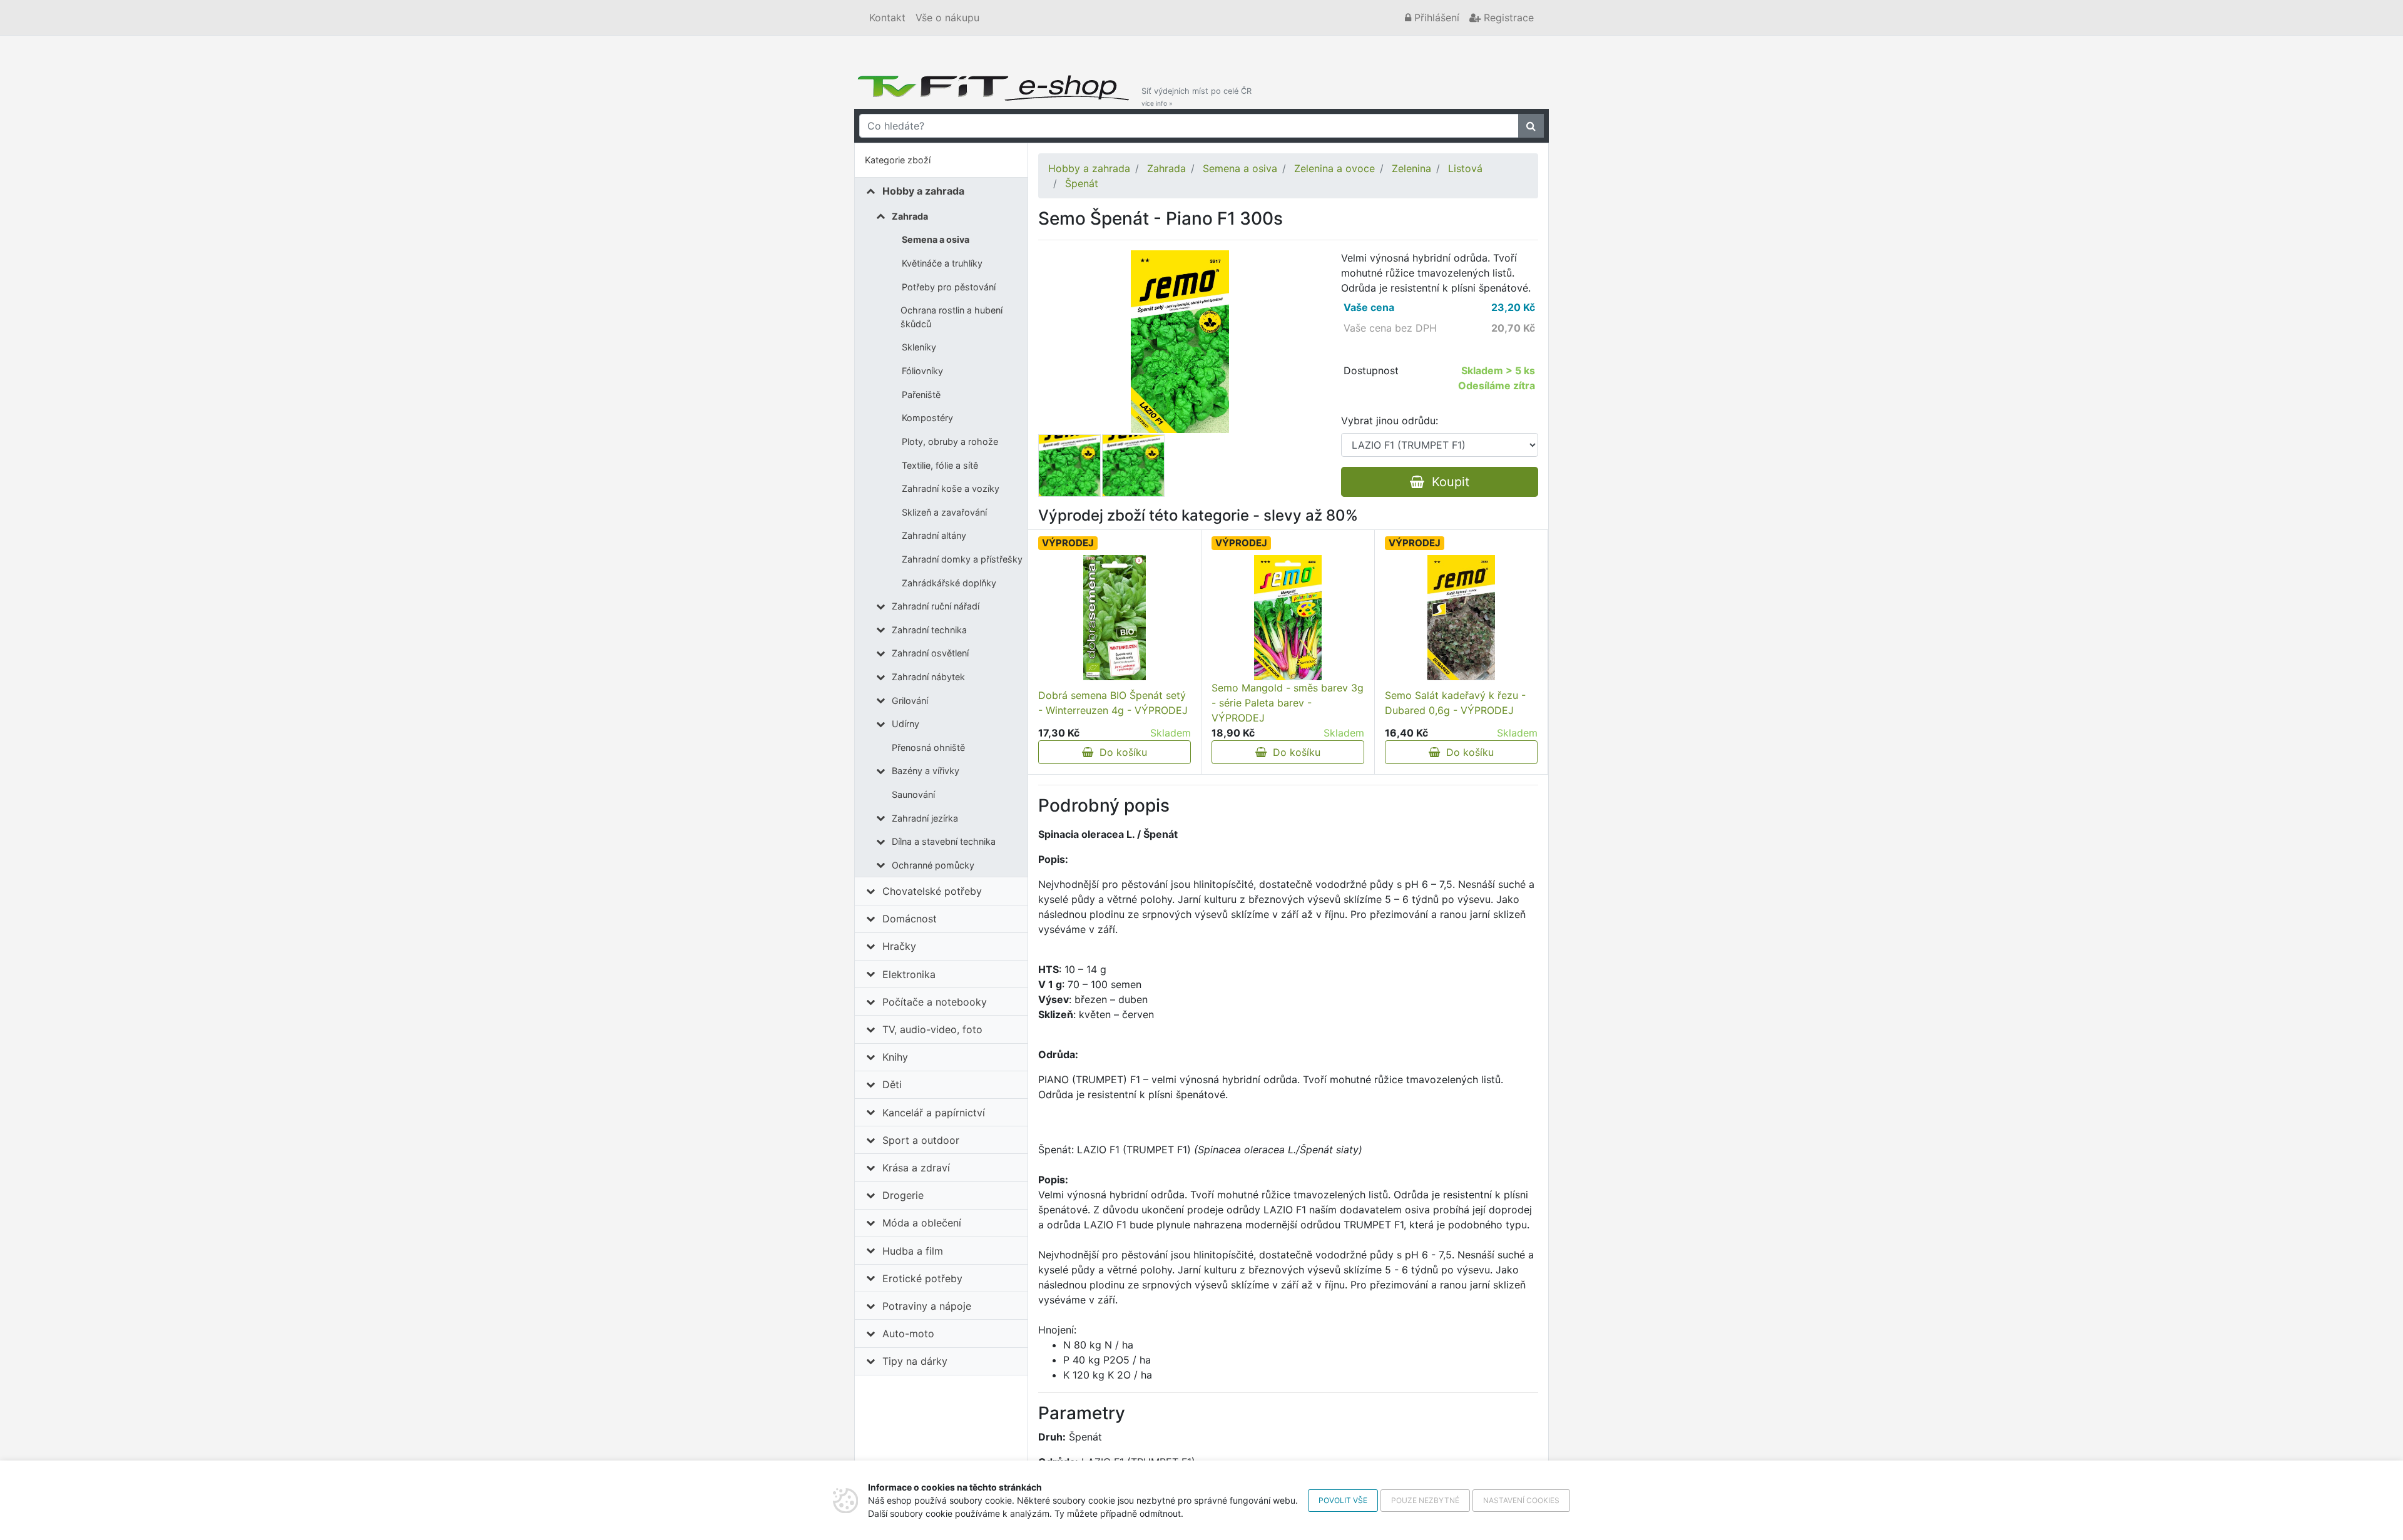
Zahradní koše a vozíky (951, 488)
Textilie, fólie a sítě (940, 465)
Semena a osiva (936, 239)
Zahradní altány (934, 535)
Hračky (899, 946)
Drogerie (903, 1195)
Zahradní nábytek (928, 677)
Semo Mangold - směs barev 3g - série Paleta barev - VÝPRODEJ (1288, 703)
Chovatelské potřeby (932, 891)
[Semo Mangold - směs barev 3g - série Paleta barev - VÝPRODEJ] (1288, 618)
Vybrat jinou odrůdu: (1390, 421)
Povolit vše (1343, 1500)
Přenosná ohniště (928, 747)
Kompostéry (927, 418)
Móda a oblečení (922, 1223)
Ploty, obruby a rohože (950, 441)
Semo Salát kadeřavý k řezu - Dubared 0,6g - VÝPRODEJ (1455, 703)
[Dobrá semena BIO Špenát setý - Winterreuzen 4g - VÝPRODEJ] (1115, 618)
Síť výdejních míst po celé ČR (1196, 97)
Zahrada (910, 216)
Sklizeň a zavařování (944, 512)
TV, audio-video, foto (932, 1029)
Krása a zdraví (916, 1168)
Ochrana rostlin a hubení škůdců (952, 317)
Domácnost (910, 919)
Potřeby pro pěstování (949, 287)
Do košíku (1120, 752)
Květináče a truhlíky (942, 263)
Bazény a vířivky (926, 771)
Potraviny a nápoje (927, 1306)
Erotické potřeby (922, 1278)
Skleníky (919, 347)
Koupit (1447, 482)
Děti (892, 1084)
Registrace (1507, 18)
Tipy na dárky (915, 1361)
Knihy (895, 1057)
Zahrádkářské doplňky (949, 583)
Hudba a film (913, 1251)
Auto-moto (908, 1333)
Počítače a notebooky (935, 1002)
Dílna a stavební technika (944, 841)
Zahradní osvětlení (930, 653)
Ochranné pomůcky (933, 865)
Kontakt (887, 18)
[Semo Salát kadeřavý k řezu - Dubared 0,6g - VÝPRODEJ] (1461, 618)
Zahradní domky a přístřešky (962, 559)
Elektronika (909, 974)
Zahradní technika (929, 630)
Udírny (906, 724)
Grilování (910, 701)
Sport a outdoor (921, 1140)
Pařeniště (921, 395)
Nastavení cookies (1521, 1500)
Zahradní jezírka (925, 818)
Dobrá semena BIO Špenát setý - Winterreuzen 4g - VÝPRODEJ (1113, 703)
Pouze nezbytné (1425, 1500)
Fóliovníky (922, 371)
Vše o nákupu (947, 18)
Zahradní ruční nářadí (936, 606)
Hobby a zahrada (923, 191)
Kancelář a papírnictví (934, 1113)
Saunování (913, 794)
